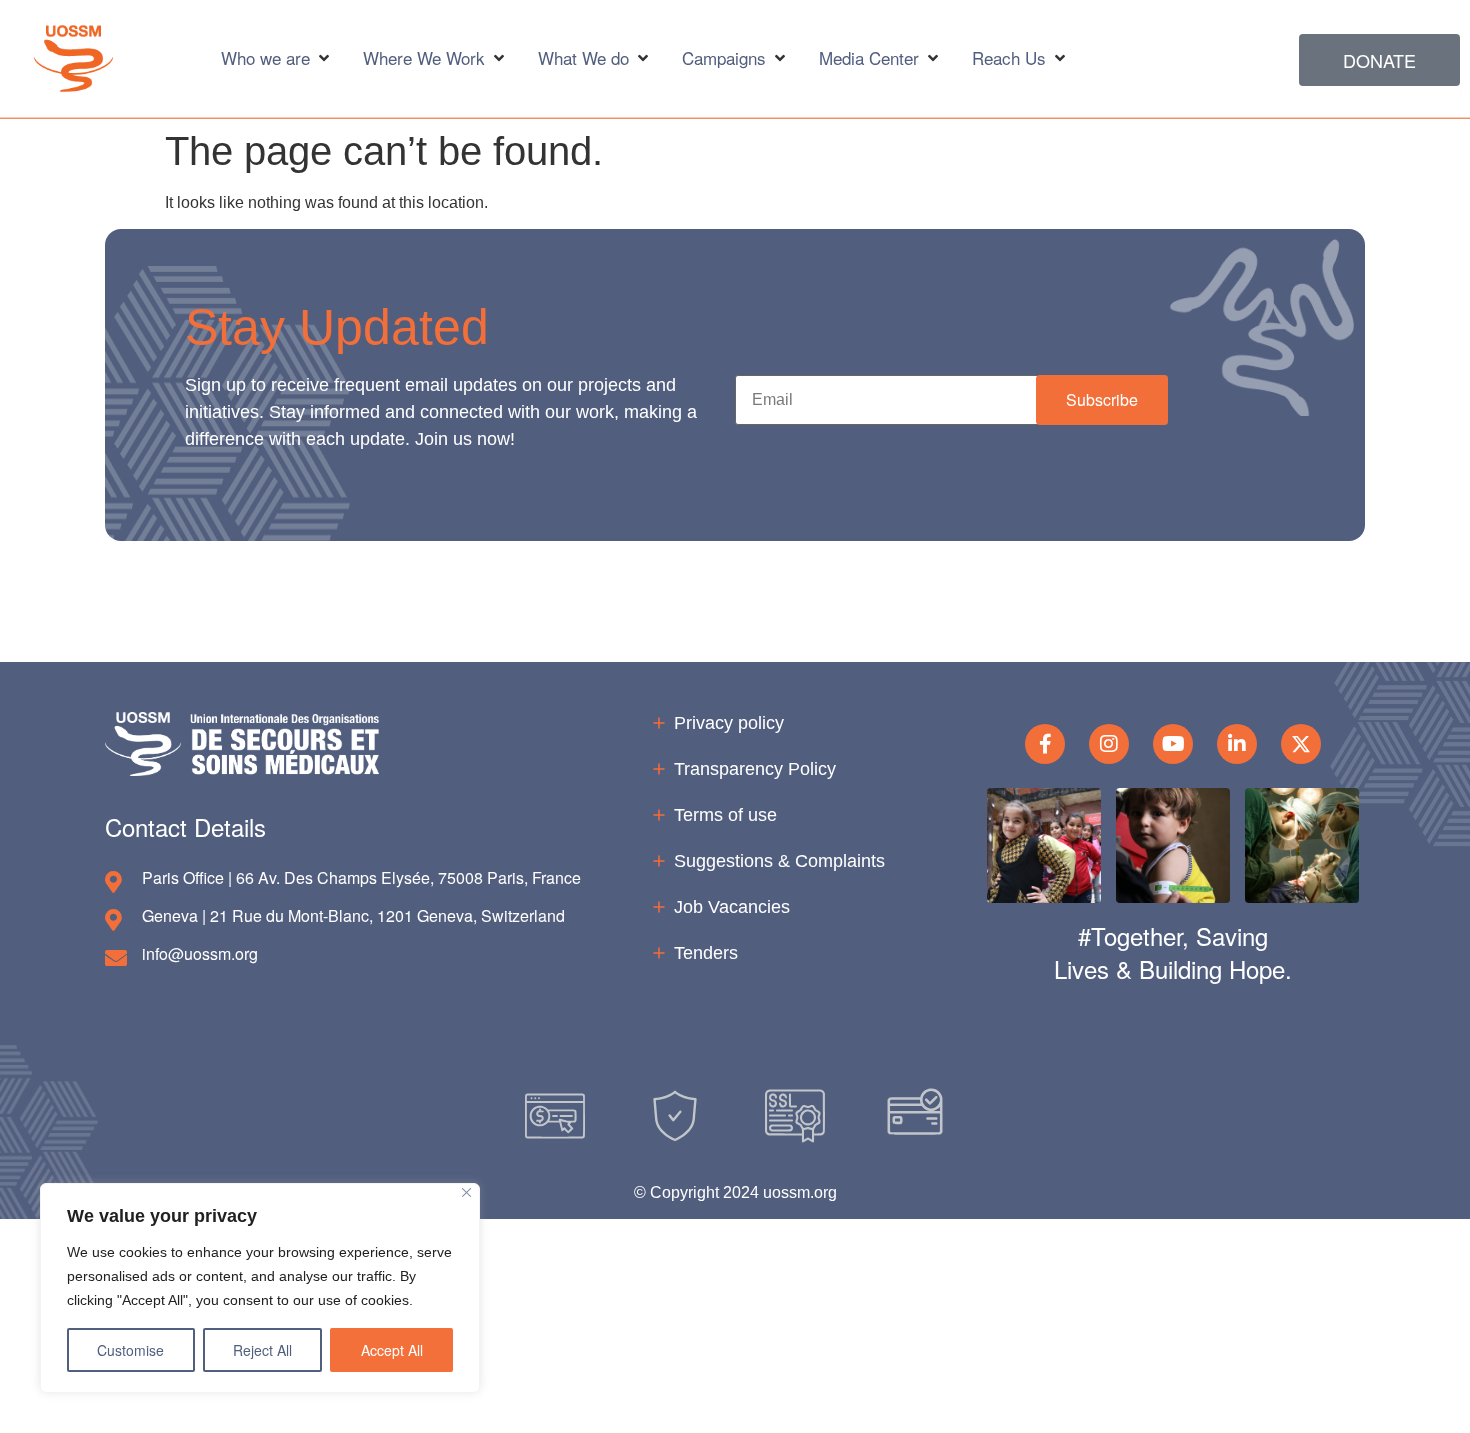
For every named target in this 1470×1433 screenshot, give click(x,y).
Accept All (392, 1350)
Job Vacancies (732, 907)
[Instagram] (1109, 744)
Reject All (262, 1350)
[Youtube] (1173, 744)
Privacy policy (729, 723)
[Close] (466, 1192)
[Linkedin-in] (1237, 744)
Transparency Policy (755, 769)
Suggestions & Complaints (779, 861)
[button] (1102, 399)
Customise (130, 1350)
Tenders (706, 953)
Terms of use (725, 815)
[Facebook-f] (1045, 744)
